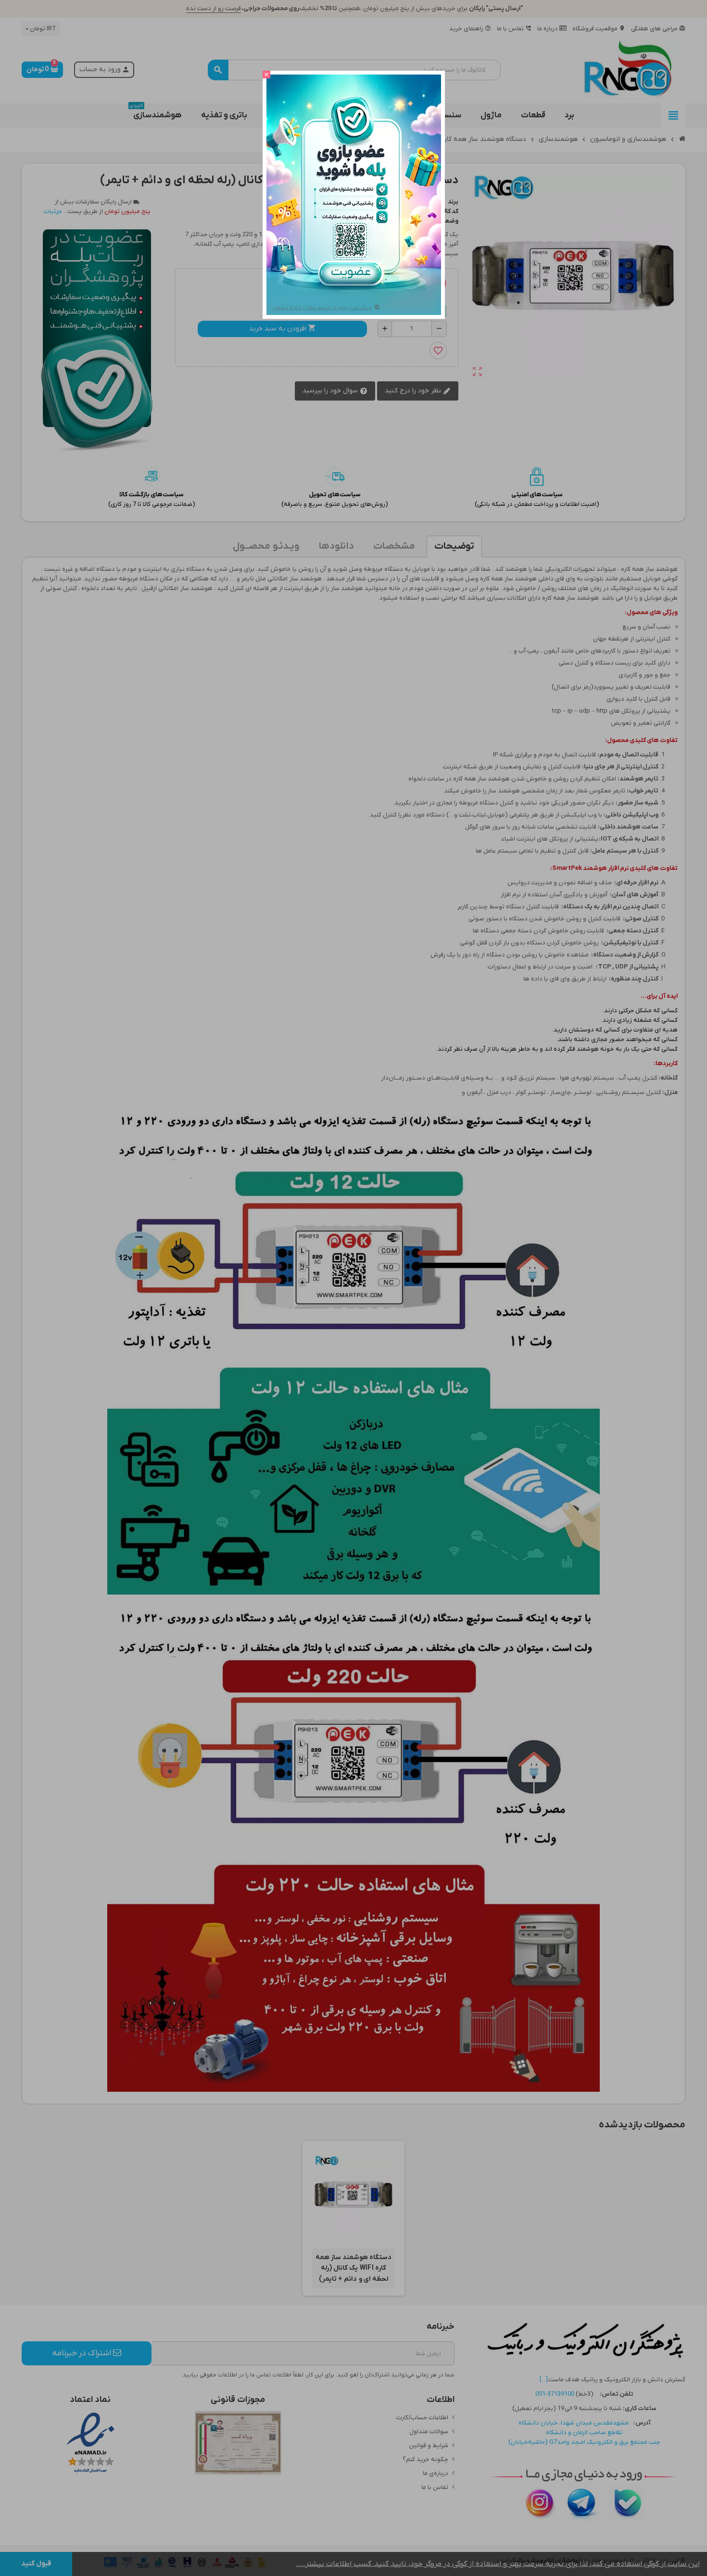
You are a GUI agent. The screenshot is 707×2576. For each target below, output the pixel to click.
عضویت (353, 272)
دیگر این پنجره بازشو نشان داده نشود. (322, 308)
